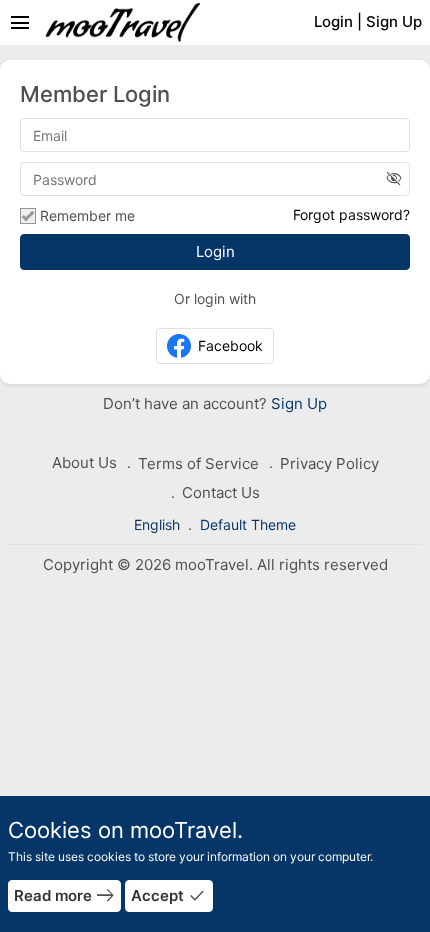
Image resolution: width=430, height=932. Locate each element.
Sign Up (297, 403)
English (159, 524)
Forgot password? (351, 214)
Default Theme (248, 524)
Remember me (87, 216)
